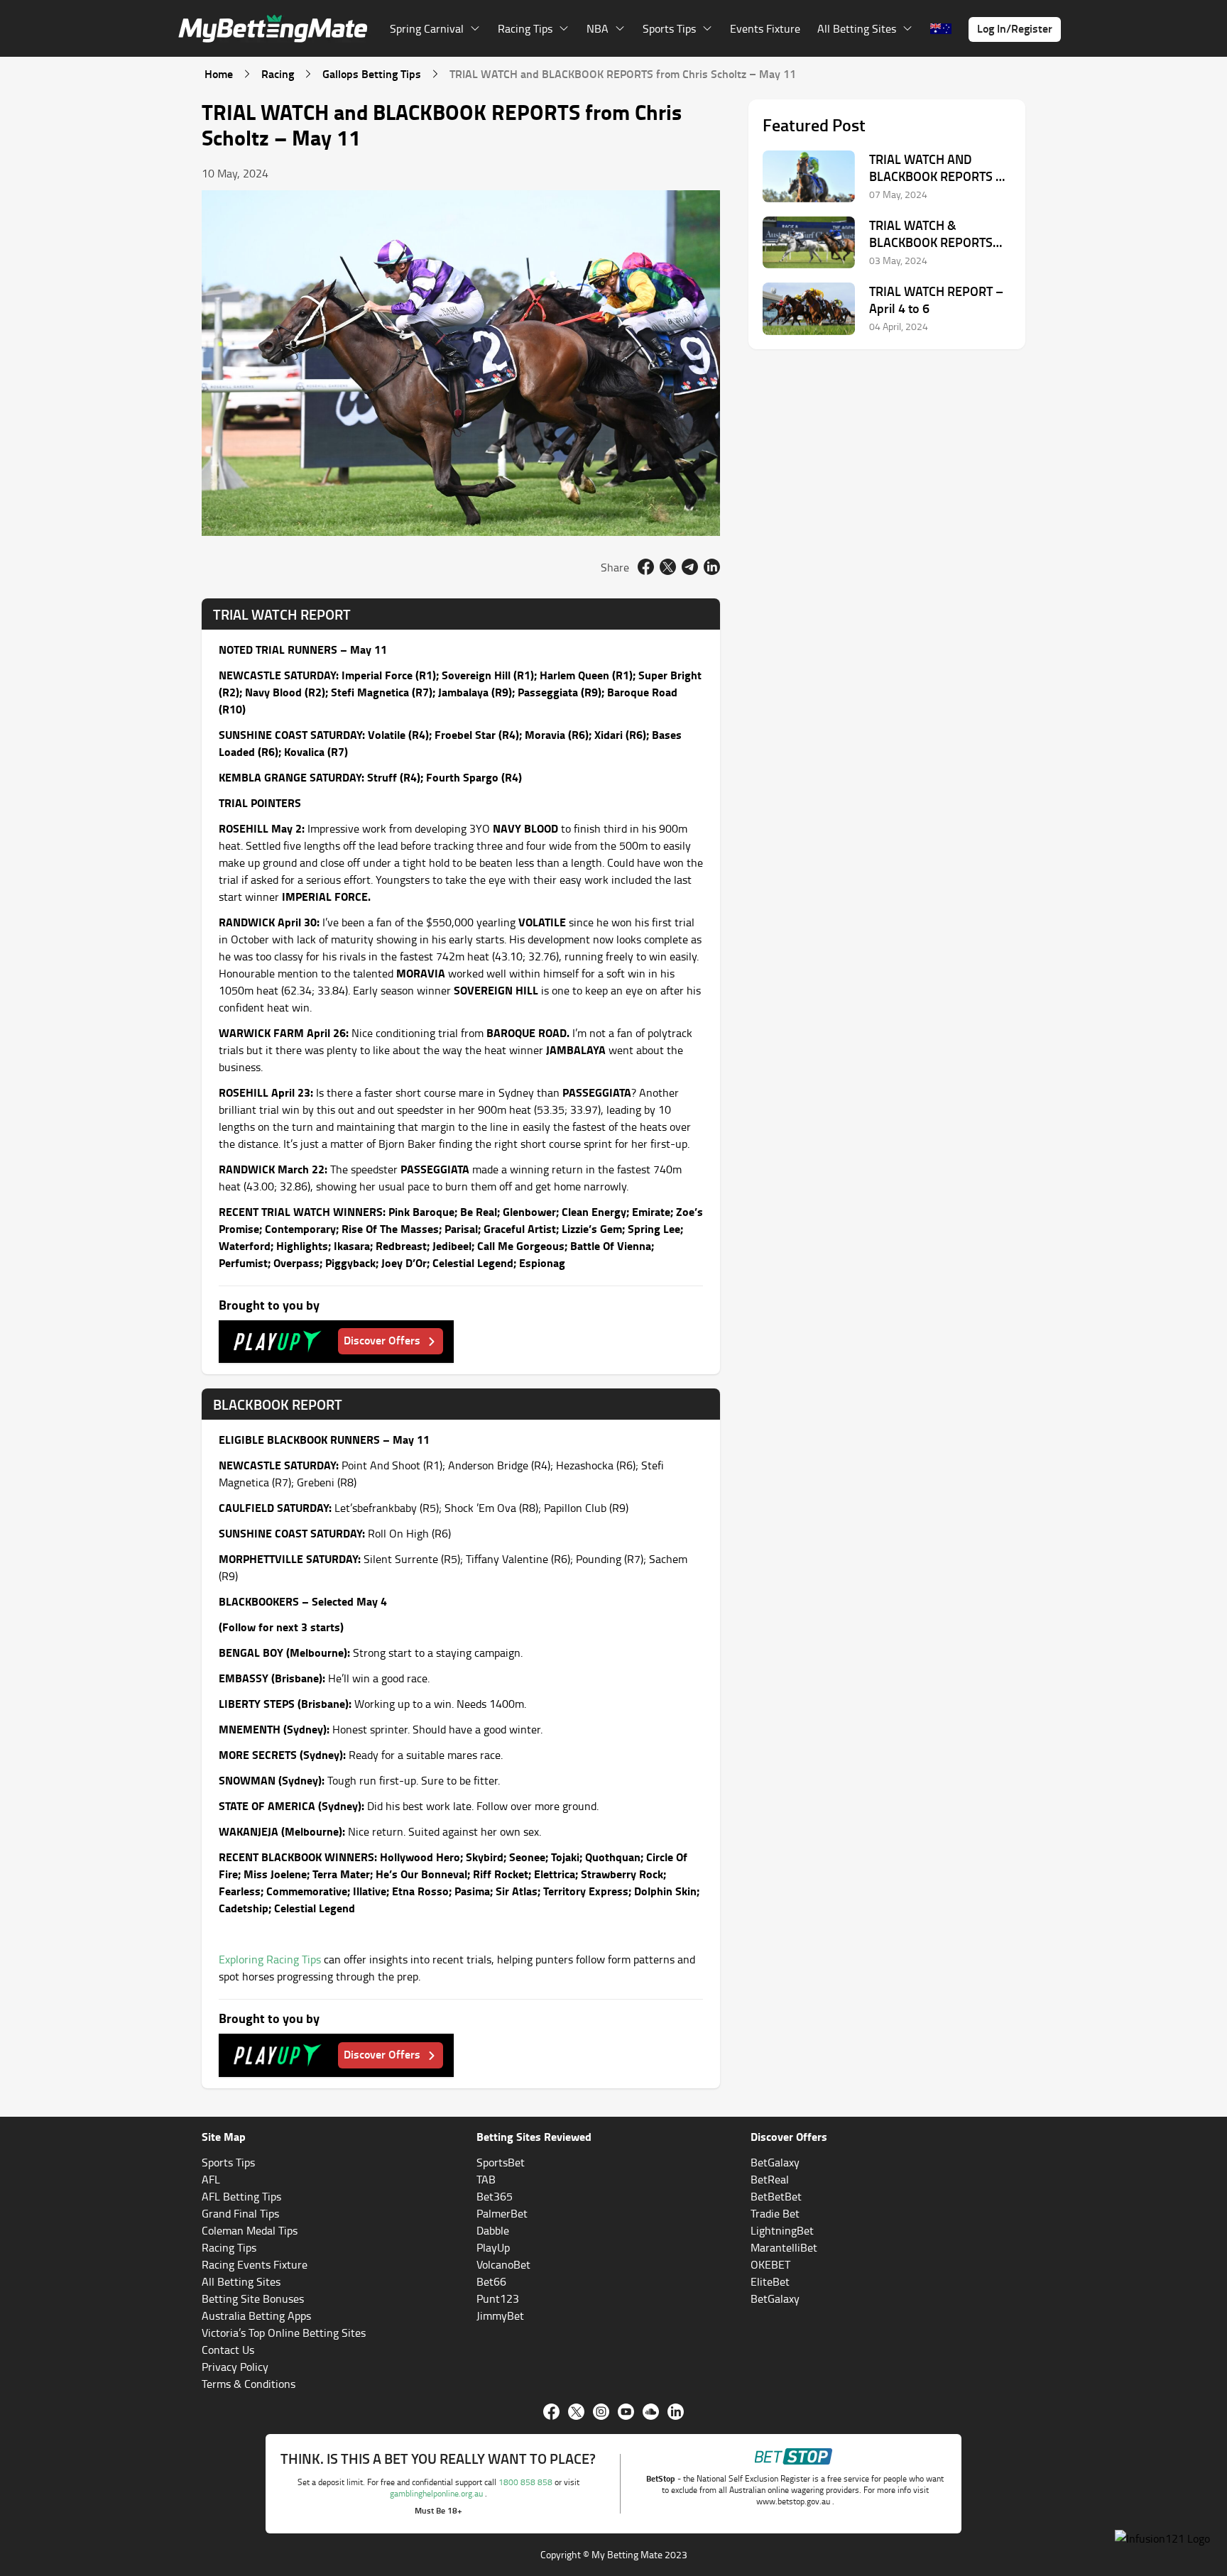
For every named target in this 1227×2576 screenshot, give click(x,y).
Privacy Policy (235, 2367)
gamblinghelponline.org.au (437, 2493)
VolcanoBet (503, 2264)
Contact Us (228, 2350)
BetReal (770, 2179)
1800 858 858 (527, 2482)
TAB (486, 2179)
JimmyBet (500, 2315)
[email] (690, 567)
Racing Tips (229, 2247)
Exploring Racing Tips (270, 1959)
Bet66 (491, 2281)
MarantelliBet (784, 2247)
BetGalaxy (775, 2162)
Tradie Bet (775, 2213)
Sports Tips (228, 2162)
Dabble (493, 2230)
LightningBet (782, 2230)
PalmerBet (502, 2213)
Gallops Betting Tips (372, 73)
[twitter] (668, 567)
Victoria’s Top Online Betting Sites (284, 2333)
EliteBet (770, 2281)
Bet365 (495, 2196)
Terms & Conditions (249, 2384)
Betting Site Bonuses (253, 2298)
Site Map (224, 2136)
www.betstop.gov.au (794, 2501)
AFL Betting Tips (241, 2196)
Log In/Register (1015, 28)
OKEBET (770, 2264)
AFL (211, 2179)
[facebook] (646, 567)
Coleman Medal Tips (250, 2230)
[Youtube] (626, 2412)
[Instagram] (601, 2412)
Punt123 (498, 2298)
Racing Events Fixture (255, 2264)
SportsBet (501, 2162)
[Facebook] (551, 2412)
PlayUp (493, 2247)
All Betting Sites (241, 2281)
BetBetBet (776, 2196)
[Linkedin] (676, 2412)
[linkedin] (712, 567)
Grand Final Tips (240, 2213)
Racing (278, 73)
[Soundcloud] (651, 2412)
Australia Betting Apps (256, 2315)
